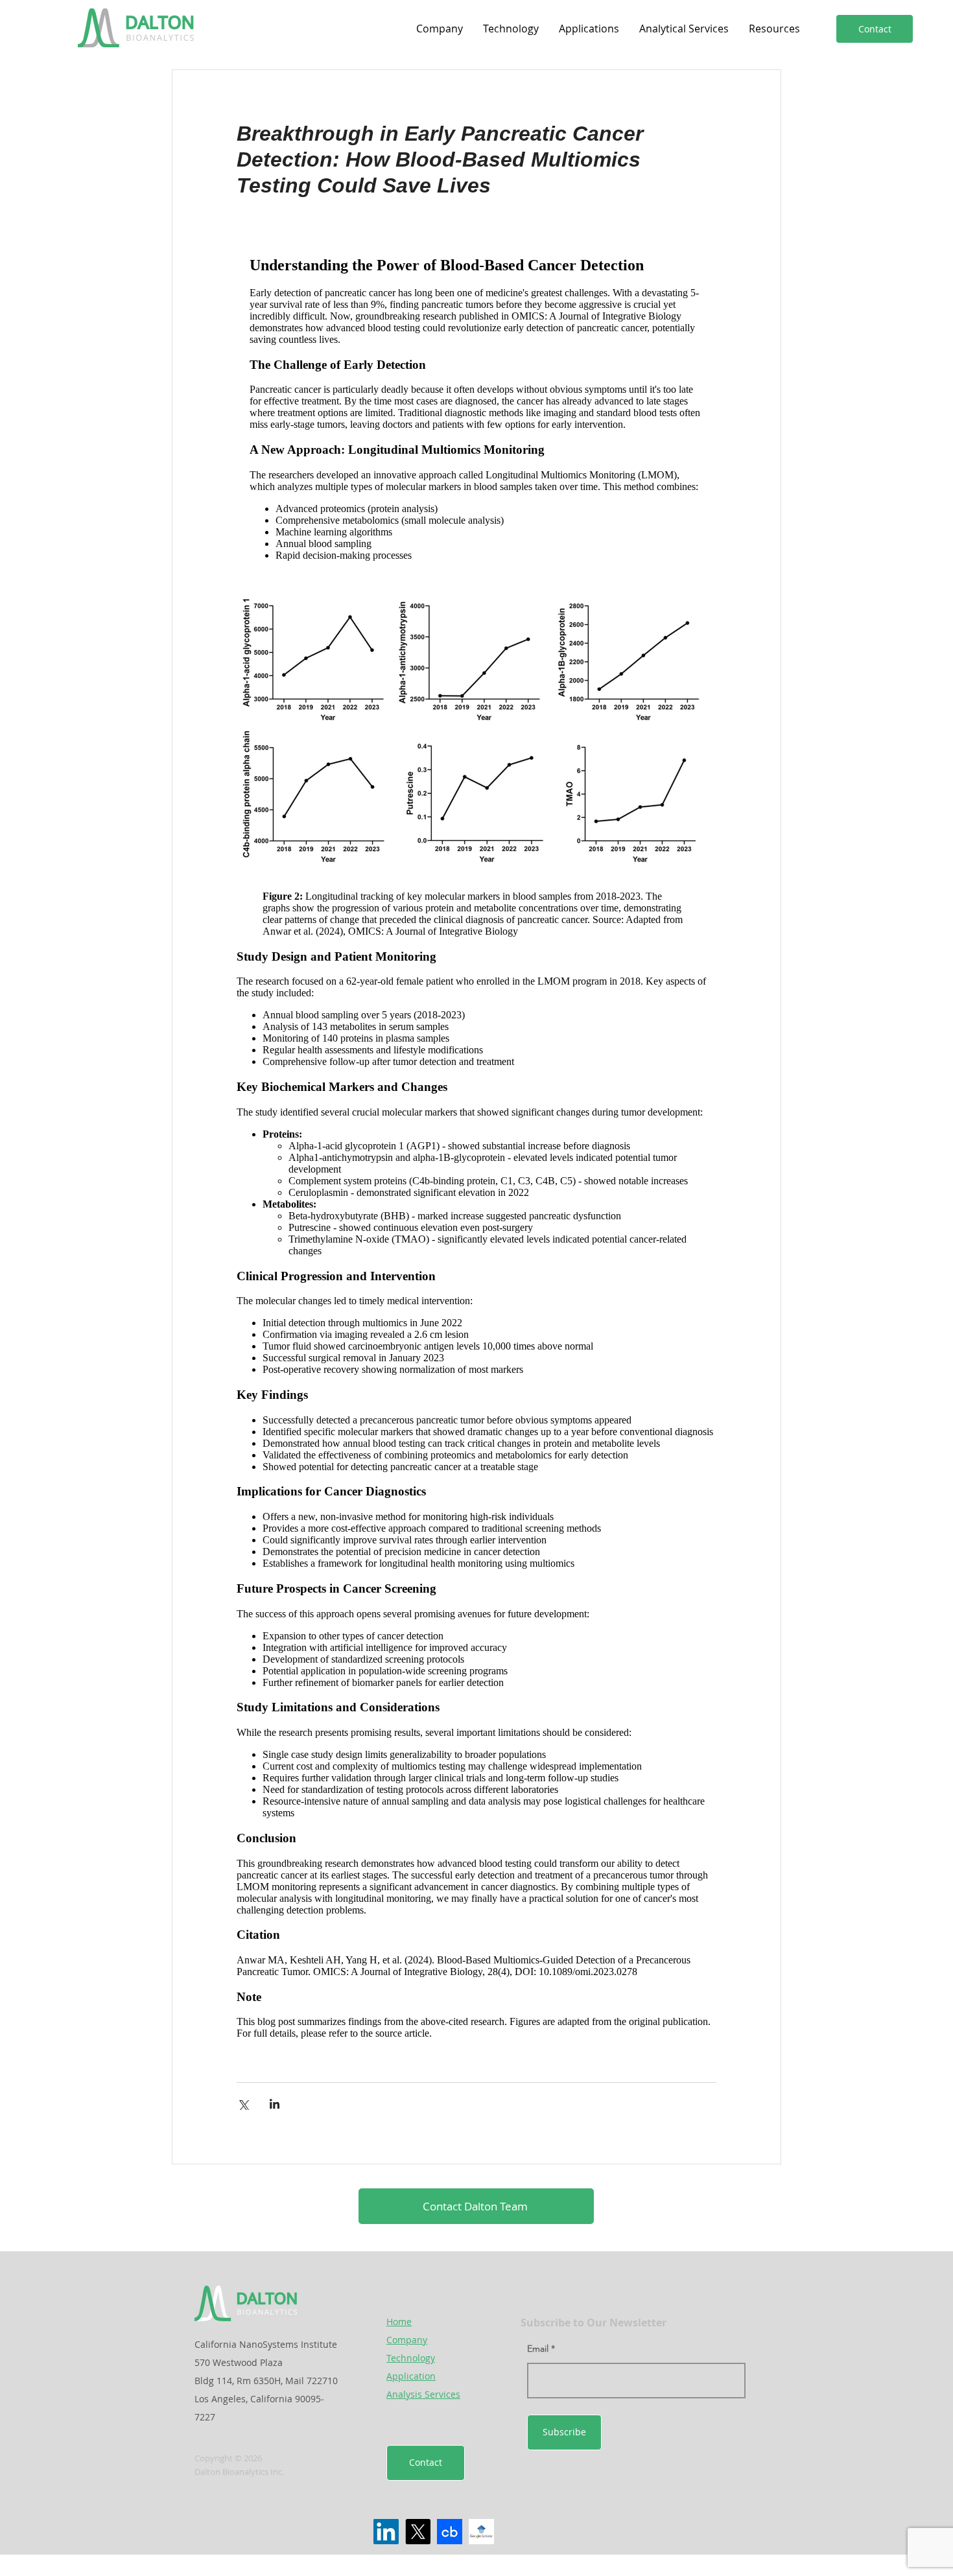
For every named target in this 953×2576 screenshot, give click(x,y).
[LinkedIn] (386, 2532)
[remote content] (476, 408)
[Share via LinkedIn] (275, 2104)
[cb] (450, 2532)
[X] (418, 2532)
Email (538, 2348)
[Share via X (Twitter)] (243, 2104)
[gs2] (481, 2532)
